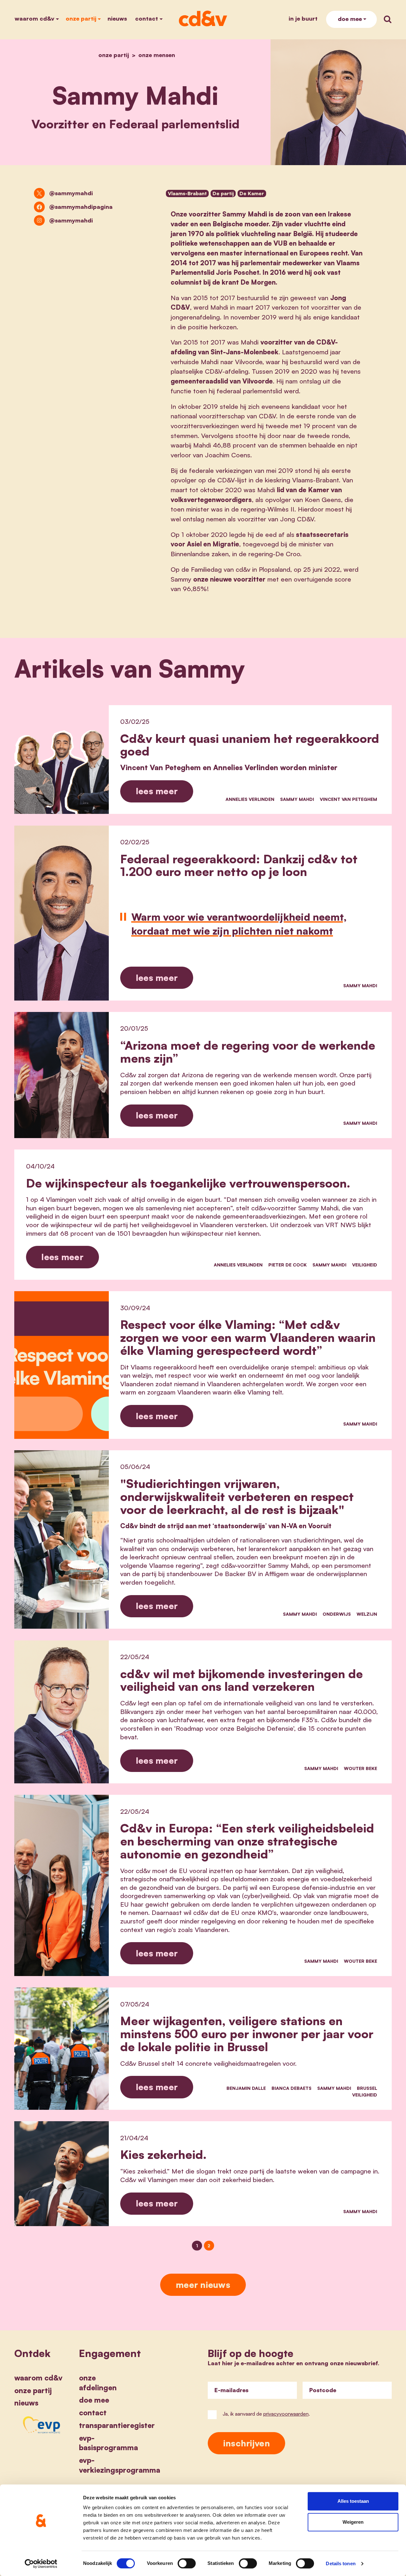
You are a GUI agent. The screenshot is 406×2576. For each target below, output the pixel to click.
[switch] (187, 2563)
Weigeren (353, 2522)
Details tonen (341, 2563)
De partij (223, 193)
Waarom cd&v (34, 18)
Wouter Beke (360, 1768)
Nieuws (117, 18)
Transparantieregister (117, 2425)
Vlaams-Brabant (187, 193)
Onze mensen (157, 55)
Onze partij (81, 18)
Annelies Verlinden (250, 799)
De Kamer (252, 193)
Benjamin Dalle (246, 2088)
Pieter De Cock (288, 1265)
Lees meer (157, 791)
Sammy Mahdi (297, 799)
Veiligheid (365, 1265)
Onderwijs (337, 1614)
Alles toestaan (353, 2501)
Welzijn (367, 1614)
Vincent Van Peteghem (348, 799)
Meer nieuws (203, 2285)
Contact (147, 18)
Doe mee (350, 19)
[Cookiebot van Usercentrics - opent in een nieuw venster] (41, 2564)
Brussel (367, 2088)
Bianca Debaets (291, 2088)
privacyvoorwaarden (286, 2414)
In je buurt (303, 18)
